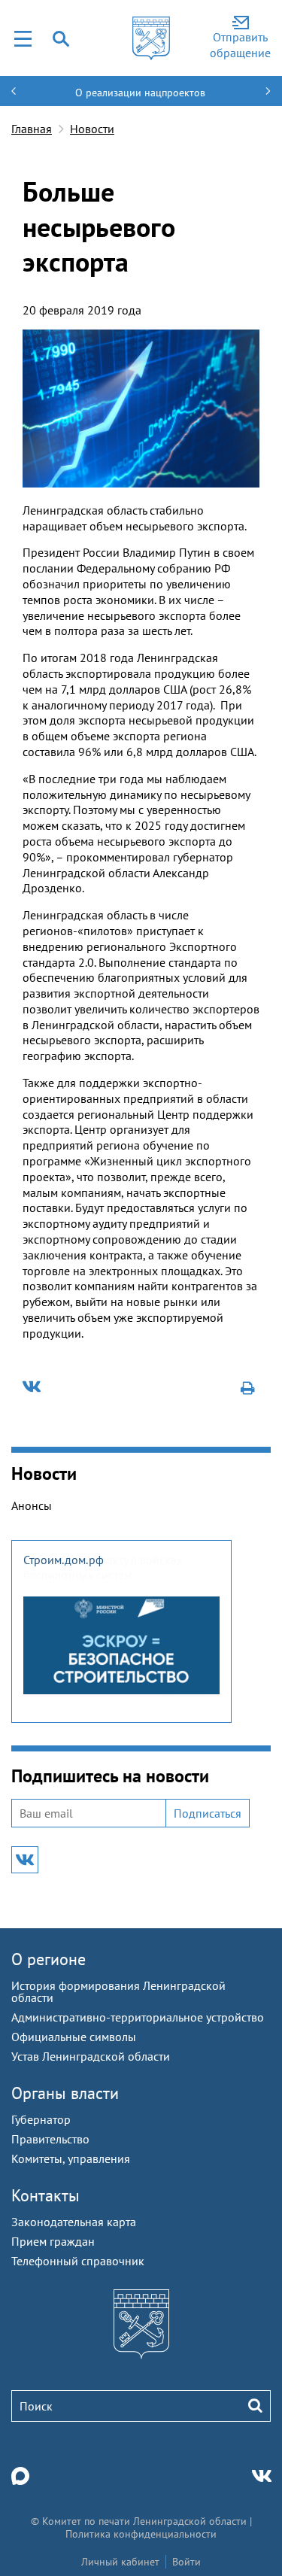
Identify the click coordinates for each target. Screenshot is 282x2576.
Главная (32, 129)
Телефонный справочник (78, 2261)
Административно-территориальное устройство (138, 2017)
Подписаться (208, 1813)
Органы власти (65, 2093)
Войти (186, 2562)
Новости (92, 129)
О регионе (49, 1959)
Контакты (45, 2195)
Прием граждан (53, 2241)
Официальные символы (74, 2037)
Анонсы (32, 1505)
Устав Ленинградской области (91, 2056)
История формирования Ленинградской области (118, 1991)
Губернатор (41, 2119)
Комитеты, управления (71, 2158)
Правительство (50, 2139)
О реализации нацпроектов (140, 93)
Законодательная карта (74, 2222)
